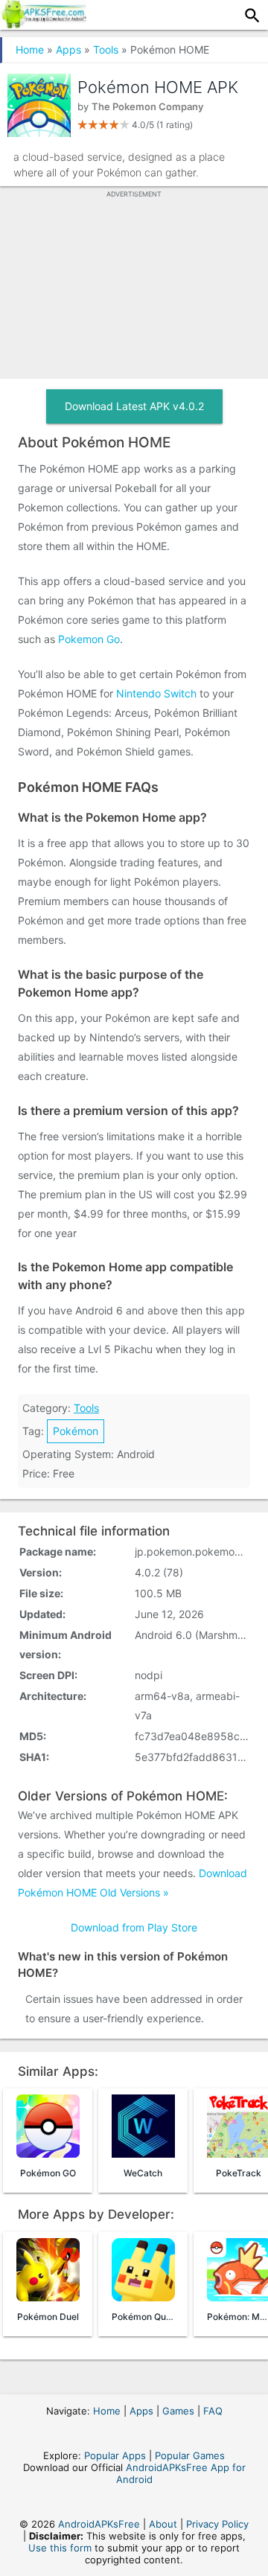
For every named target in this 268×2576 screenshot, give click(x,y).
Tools (106, 49)
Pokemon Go (89, 639)
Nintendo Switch (156, 693)
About (163, 2524)
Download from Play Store (134, 1927)
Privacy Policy (217, 2524)
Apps (68, 49)
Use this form (60, 2548)
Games (178, 2411)
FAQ (213, 2411)
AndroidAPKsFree (99, 2524)
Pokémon (76, 1431)
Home (30, 49)
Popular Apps (115, 2455)
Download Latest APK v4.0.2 (134, 406)
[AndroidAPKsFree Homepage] (43, 24)
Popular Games (190, 2455)
